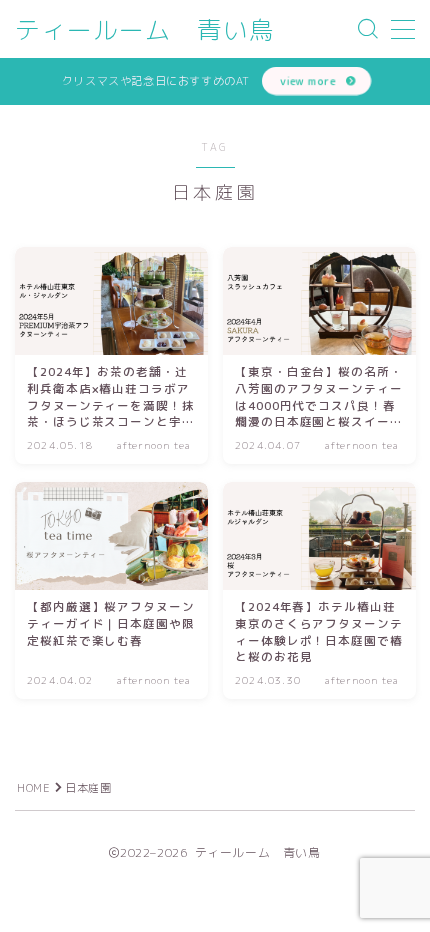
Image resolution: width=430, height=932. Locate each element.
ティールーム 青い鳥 (145, 30)
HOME (33, 788)
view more (307, 80)
